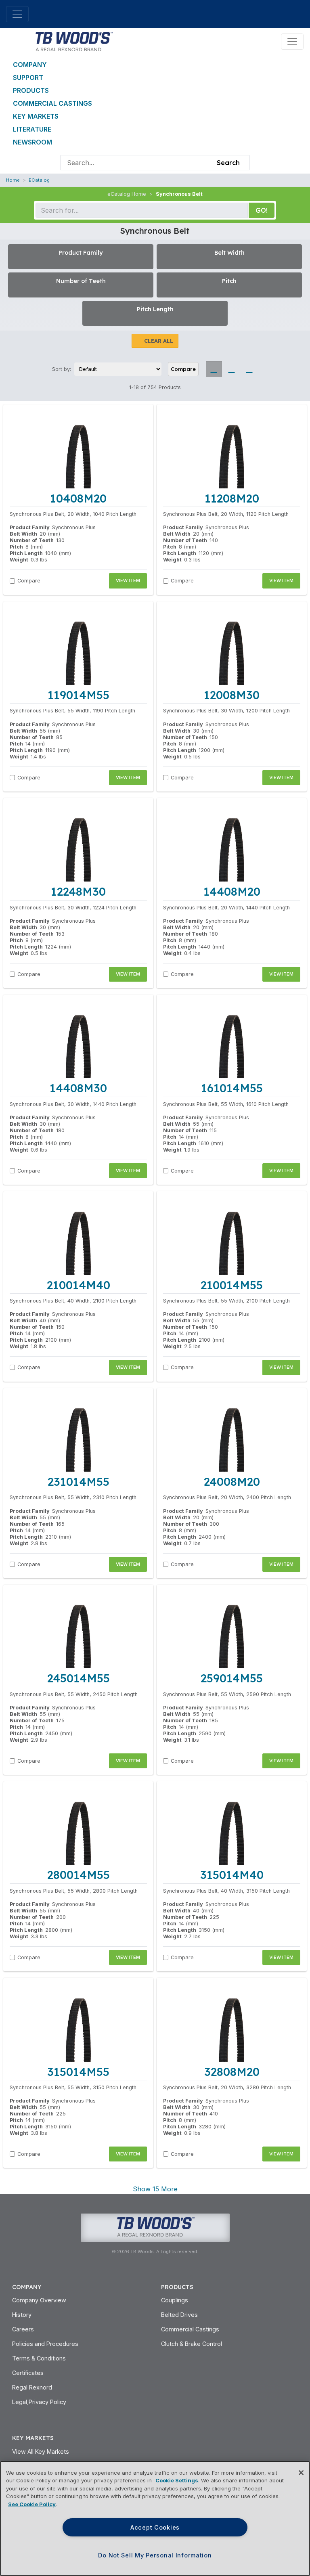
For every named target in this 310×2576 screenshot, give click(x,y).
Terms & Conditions (39, 2358)
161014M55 (232, 1088)
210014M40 (79, 1285)
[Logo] (74, 41)
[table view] (249, 369)
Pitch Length (26, 553)
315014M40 (232, 1875)
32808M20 (232, 2072)
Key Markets (36, 116)
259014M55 (232, 1678)
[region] (155, 2518)
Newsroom (32, 142)
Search (228, 163)
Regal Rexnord (32, 2387)
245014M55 (79, 1678)
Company (30, 65)
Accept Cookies (155, 2527)
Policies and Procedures (45, 2344)
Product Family (30, 527)
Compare (183, 369)
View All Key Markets (41, 2451)
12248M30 (78, 891)
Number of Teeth (32, 540)
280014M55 (79, 1875)
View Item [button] (128, 580)
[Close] (301, 2473)
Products (31, 90)
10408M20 (78, 498)
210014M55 (232, 1285)
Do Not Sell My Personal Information (155, 2555)
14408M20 (232, 891)
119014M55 (79, 695)
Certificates (28, 2373)
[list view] (232, 369)
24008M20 (232, 1482)
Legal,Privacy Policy (39, 2402)
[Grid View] (214, 369)
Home (13, 180)
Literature (32, 129)
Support (28, 77)
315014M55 (78, 2072)
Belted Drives (179, 2315)
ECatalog (39, 180)
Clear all (159, 341)
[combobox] (136, 163)
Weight (19, 560)
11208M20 (232, 498)
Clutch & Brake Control (192, 2344)
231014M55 (79, 1482)
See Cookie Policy (32, 2504)
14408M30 (78, 1088)
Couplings (175, 2300)
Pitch (16, 547)
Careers (23, 2329)
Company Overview (39, 2300)
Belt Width (23, 534)
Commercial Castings (52, 103)
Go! (262, 210)
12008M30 (232, 695)
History (22, 2315)
